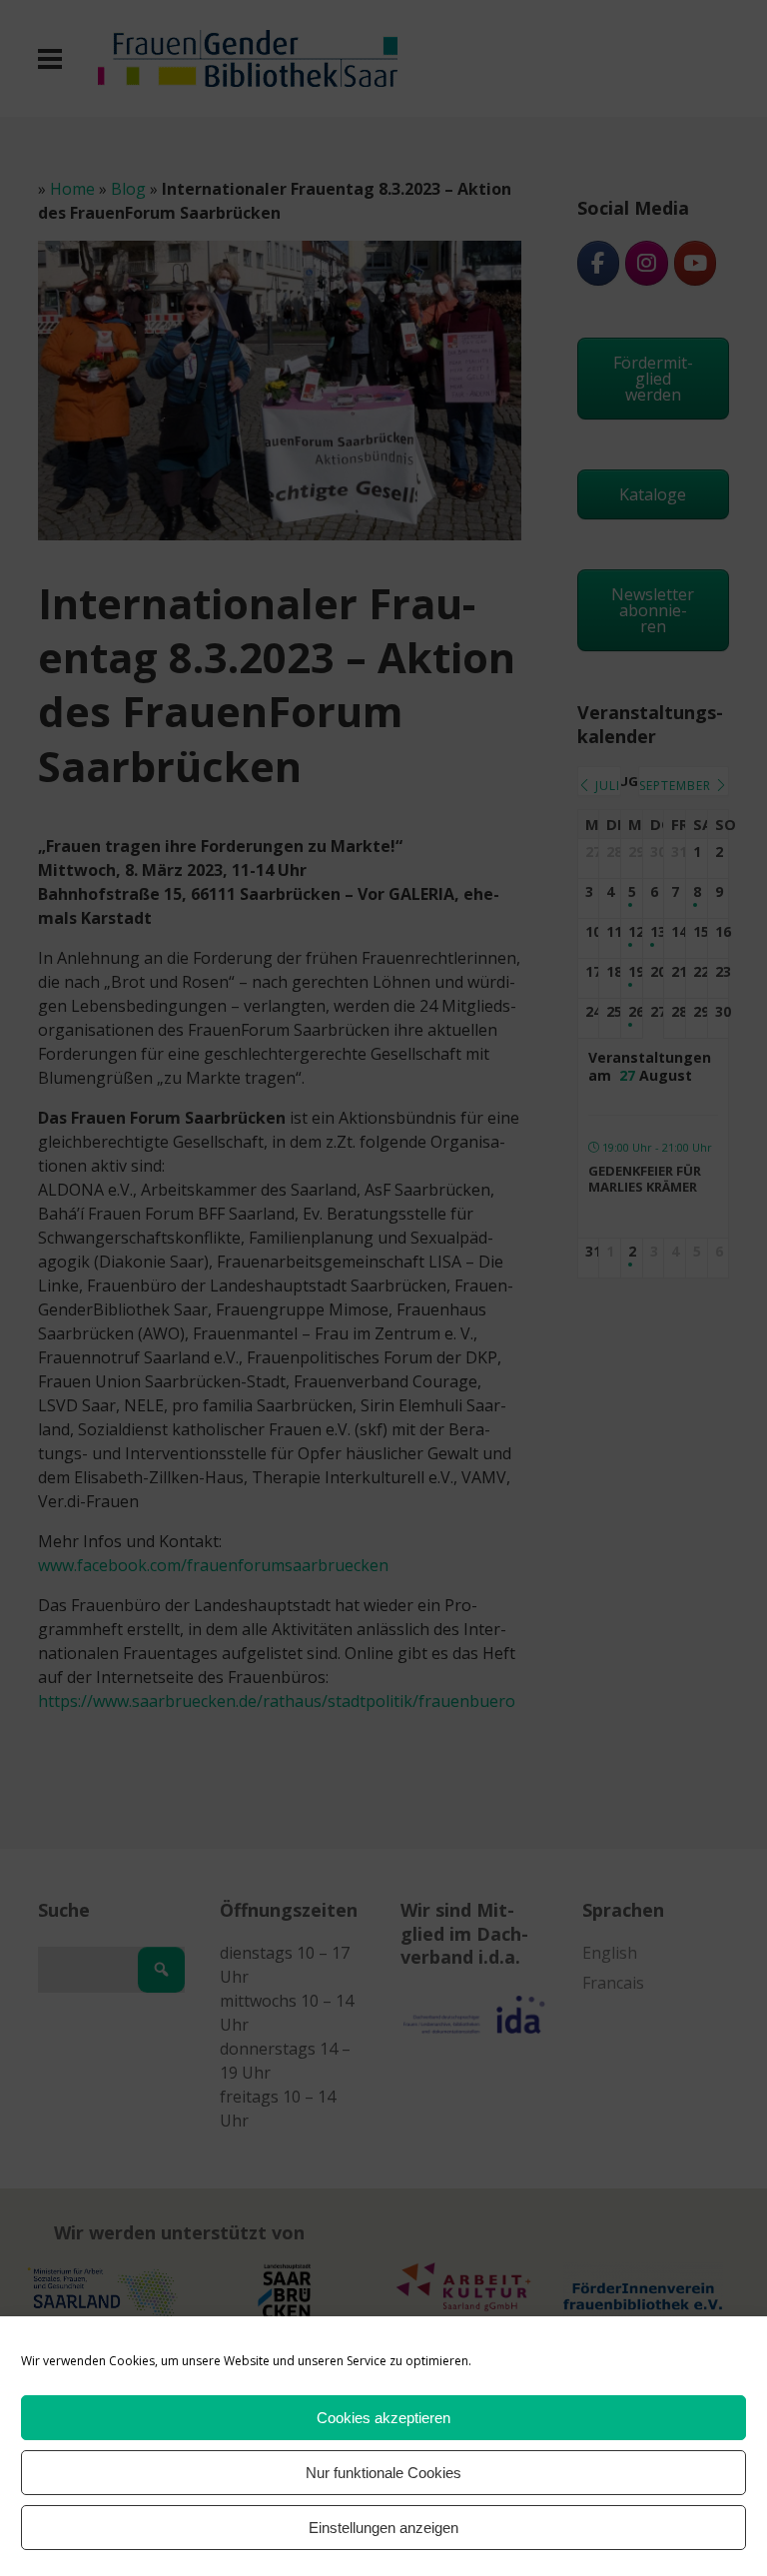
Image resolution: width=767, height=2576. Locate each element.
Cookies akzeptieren (383, 2418)
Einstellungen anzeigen (383, 2528)
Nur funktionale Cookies (383, 2473)
